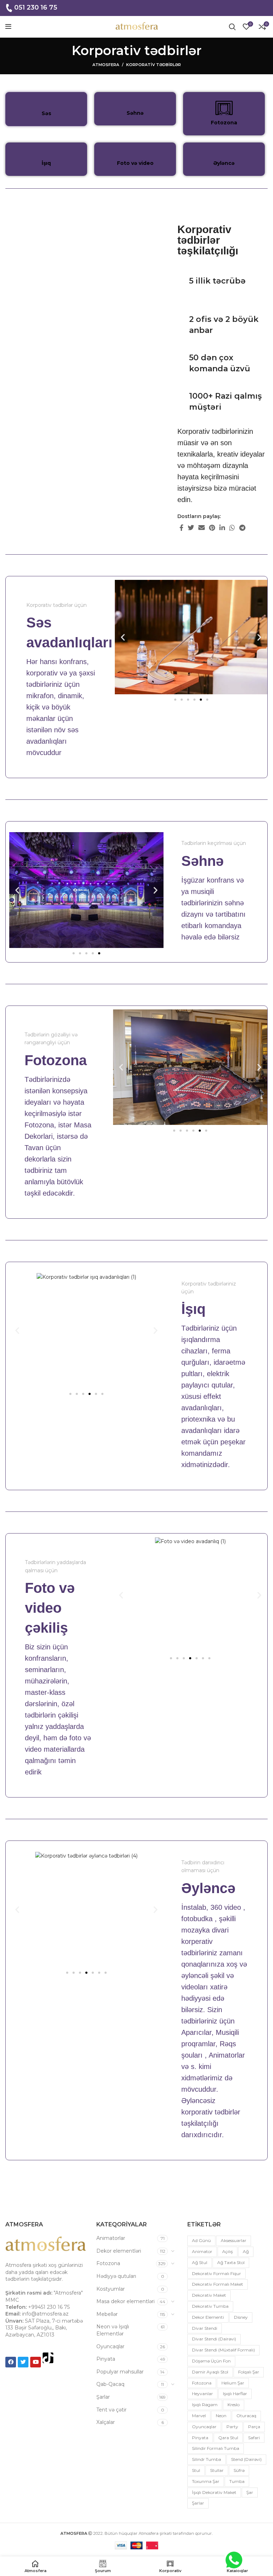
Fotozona (224, 123)
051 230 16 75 (36, 7)
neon (221, 2416)
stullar (217, 2470)
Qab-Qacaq (110, 2384)
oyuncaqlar (204, 2427)
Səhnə (135, 113)
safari (254, 2438)
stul (196, 2470)
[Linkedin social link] (222, 528)
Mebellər (107, 2314)
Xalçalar (106, 2422)
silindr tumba (207, 2459)
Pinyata (106, 2359)
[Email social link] (202, 528)
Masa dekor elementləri (125, 2301)
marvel (199, 2416)
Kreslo (234, 2405)
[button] (123, 637)
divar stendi (205, 2328)
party (232, 2427)
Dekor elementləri (119, 2251)
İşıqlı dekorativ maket (214, 2492)
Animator (202, 2251)
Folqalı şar (249, 2372)
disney (241, 2317)
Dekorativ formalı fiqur (216, 2273)
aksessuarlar (234, 2240)
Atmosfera (106, 65)
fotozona (202, 2383)
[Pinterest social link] (212, 528)
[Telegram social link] (242, 528)
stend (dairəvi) (246, 2459)
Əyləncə (224, 163)
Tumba (237, 2481)
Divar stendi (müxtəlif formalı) (223, 2350)
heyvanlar (202, 2394)
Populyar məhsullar (120, 2372)
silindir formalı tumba (216, 2448)
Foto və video (135, 163)
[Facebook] (11, 2362)
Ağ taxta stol (231, 2262)
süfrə (239, 2470)
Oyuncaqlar (110, 2346)
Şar (250, 2492)
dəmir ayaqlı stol (210, 2372)
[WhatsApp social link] (232, 528)
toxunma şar (206, 2481)
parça (254, 2427)
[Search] (232, 27)
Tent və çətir (111, 2410)
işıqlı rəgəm (205, 2405)
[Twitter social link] (191, 528)
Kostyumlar (111, 2289)
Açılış (227, 2251)
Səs (46, 113)
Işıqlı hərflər (235, 2394)
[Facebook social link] (181, 528)
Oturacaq (246, 2416)
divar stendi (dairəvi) (214, 2339)
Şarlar (103, 2397)
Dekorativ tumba (210, 2306)
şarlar (198, 2503)
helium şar (233, 2383)
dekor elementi (208, 2317)
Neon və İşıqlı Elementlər (113, 2330)
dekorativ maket (209, 2295)
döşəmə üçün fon (211, 2361)
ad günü (201, 2240)
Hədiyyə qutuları (116, 2276)
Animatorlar (111, 2238)
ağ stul (200, 2262)
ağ (246, 2251)
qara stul (228, 2438)
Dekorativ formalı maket (218, 2284)
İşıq (46, 163)
